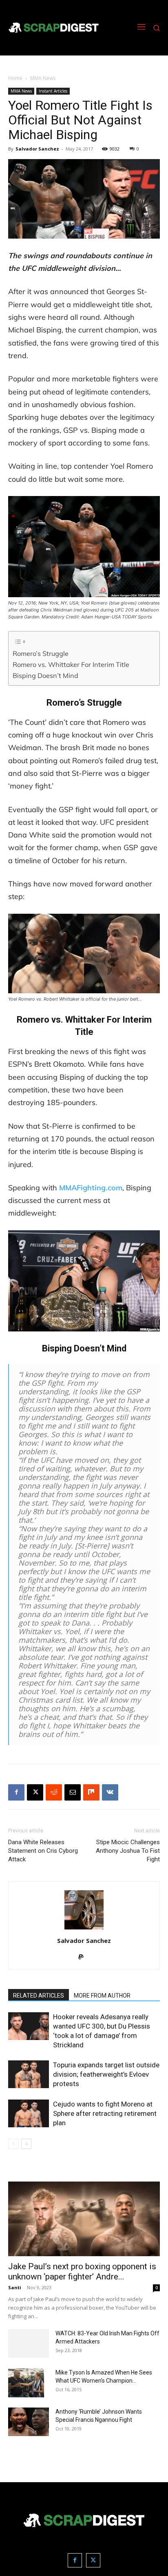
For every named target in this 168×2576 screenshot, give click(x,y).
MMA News (43, 78)
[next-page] (26, 2144)
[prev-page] (13, 2144)
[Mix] (91, 1792)
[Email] (73, 1792)
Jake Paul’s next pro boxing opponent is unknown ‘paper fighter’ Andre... (82, 2271)
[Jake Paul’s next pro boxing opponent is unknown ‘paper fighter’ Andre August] (84, 2219)
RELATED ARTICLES (39, 1996)
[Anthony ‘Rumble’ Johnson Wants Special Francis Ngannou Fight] (29, 2422)
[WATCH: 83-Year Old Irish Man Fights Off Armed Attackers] (29, 2343)
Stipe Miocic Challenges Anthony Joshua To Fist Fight (128, 1851)
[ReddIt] (54, 1792)
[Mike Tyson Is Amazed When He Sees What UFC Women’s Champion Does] (26, 2383)
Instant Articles (53, 91)
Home (15, 78)
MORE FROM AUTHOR (102, 1996)
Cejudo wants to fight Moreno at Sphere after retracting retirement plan (105, 2113)
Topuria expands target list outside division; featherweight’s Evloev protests (106, 2074)
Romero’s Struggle (41, 653)
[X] (35, 1792)
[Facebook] (16, 1792)
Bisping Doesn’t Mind (45, 676)
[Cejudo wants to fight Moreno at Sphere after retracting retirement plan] (29, 2114)
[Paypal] (84, 1958)
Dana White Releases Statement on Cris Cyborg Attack (43, 1851)
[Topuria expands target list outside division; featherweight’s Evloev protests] (29, 2074)
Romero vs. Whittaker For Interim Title (71, 664)
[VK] (110, 1792)
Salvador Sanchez (37, 149)
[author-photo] (84, 1929)
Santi (15, 2287)
